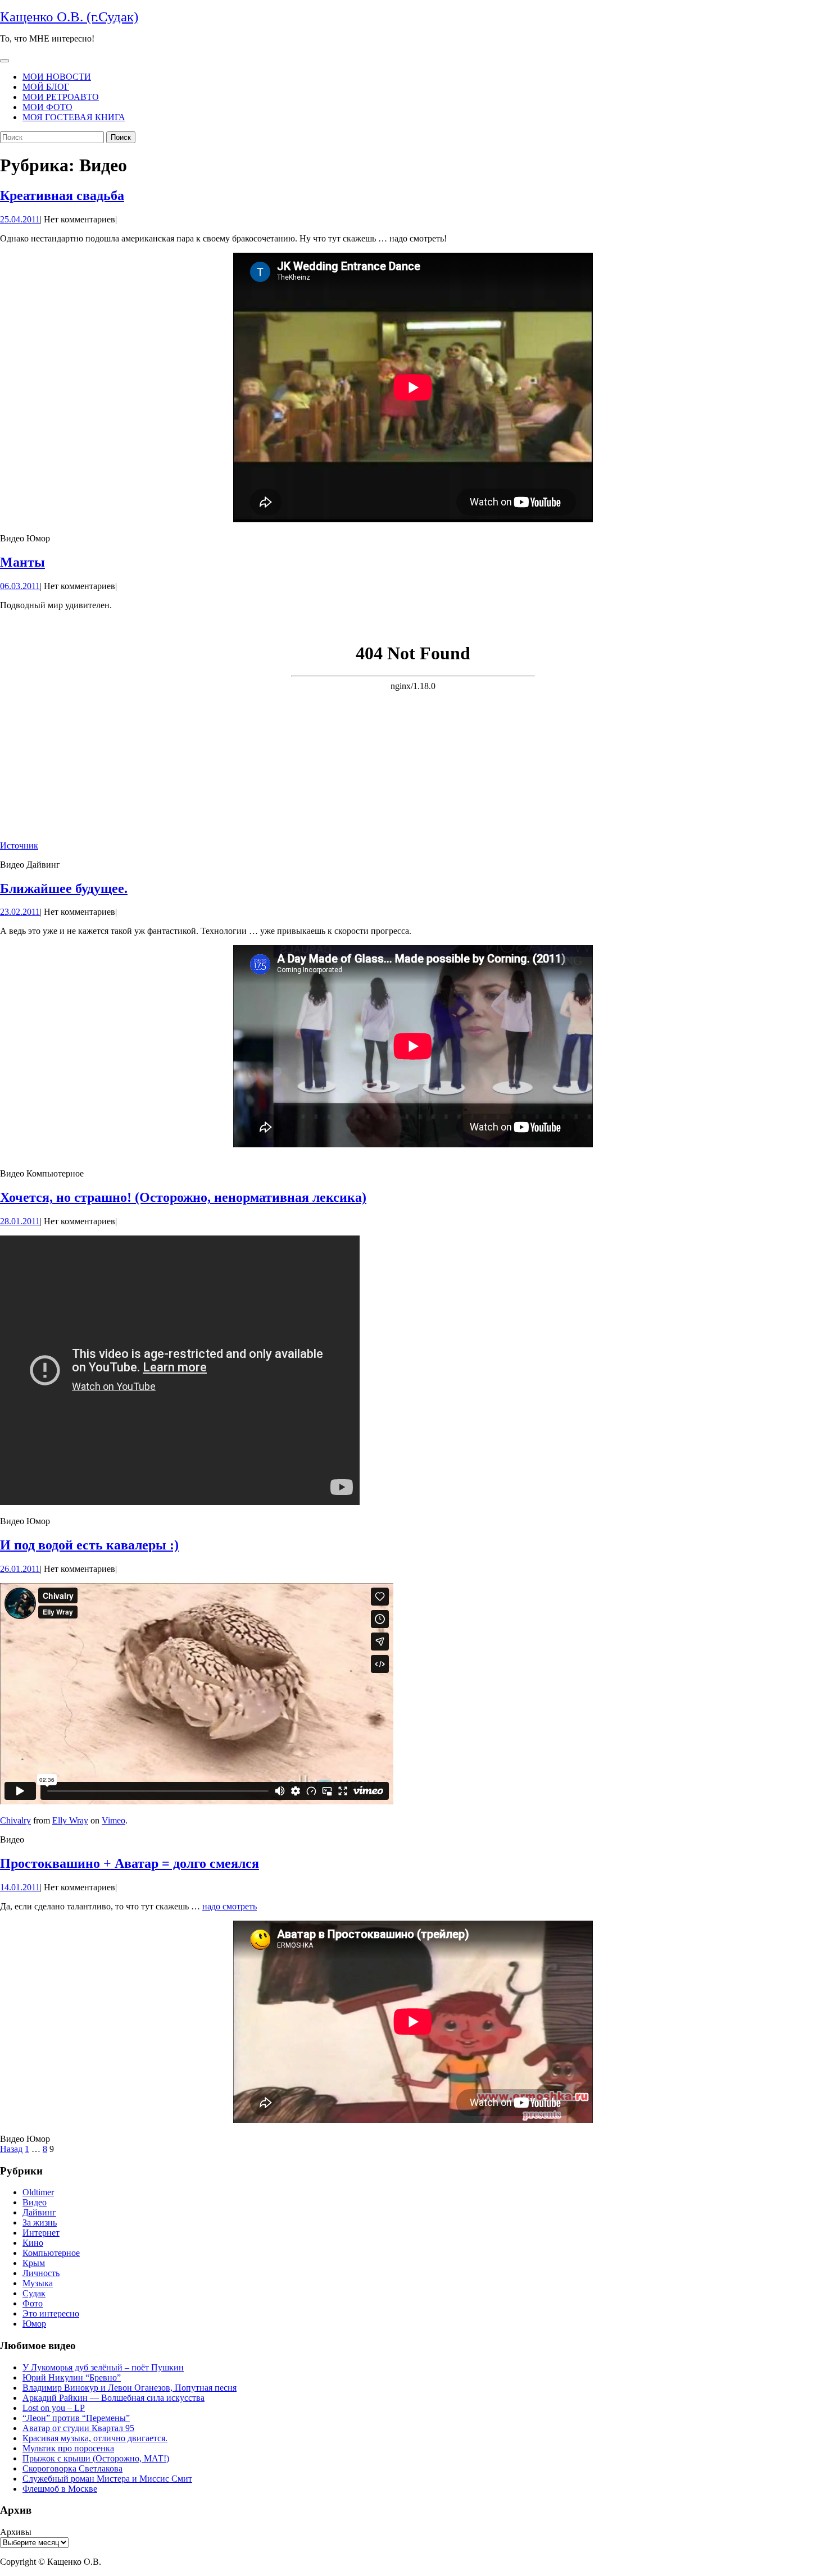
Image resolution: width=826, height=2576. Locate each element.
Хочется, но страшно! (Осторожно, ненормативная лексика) (183, 1197)
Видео (35, 2202)
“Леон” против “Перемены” (76, 2418)
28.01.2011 (20, 1221)
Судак (34, 2293)
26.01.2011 (20, 1569)
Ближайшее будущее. (64, 888)
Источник (19, 845)
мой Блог (46, 87)
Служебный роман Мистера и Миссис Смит (107, 2479)
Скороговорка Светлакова (72, 2468)
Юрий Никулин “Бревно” (72, 2377)
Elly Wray (70, 1820)
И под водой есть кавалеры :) (89, 1545)
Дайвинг (39, 2212)
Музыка (38, 2283)
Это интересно (51, 2313)
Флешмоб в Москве (60, 2489)
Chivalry (15, 1820)
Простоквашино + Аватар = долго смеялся (130, 1863)
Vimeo (114, 1820)
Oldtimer (38, 2192)
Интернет (41, 2233)
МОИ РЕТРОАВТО (61, 97)
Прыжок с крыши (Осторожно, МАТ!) (96, 2458)
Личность (41, 2273)
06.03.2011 (20, 586)
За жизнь (40, 2222)
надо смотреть (230, 1906)
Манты (22, 562)
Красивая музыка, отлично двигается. (95, 2438)
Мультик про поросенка (68, 2448)
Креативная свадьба (62, 195)
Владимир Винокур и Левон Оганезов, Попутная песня (130, 2388)
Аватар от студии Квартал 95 (78, 2428)
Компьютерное (51, 2253)
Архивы (16, 2532)
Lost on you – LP (54, 2408)
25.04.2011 (20, 219)
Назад (11, 2149)
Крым (34, 2263)
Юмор (34, 2324)
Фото (33, 2303)
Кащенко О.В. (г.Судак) (69, 17)
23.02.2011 (20, 912)
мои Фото (47, 107)
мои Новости (57, 77)
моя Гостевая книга (74, 117)
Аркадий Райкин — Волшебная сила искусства (114, 2398)
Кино (33, 2243)
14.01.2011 (20, 1887)
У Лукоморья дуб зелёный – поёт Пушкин (103, 2367)
